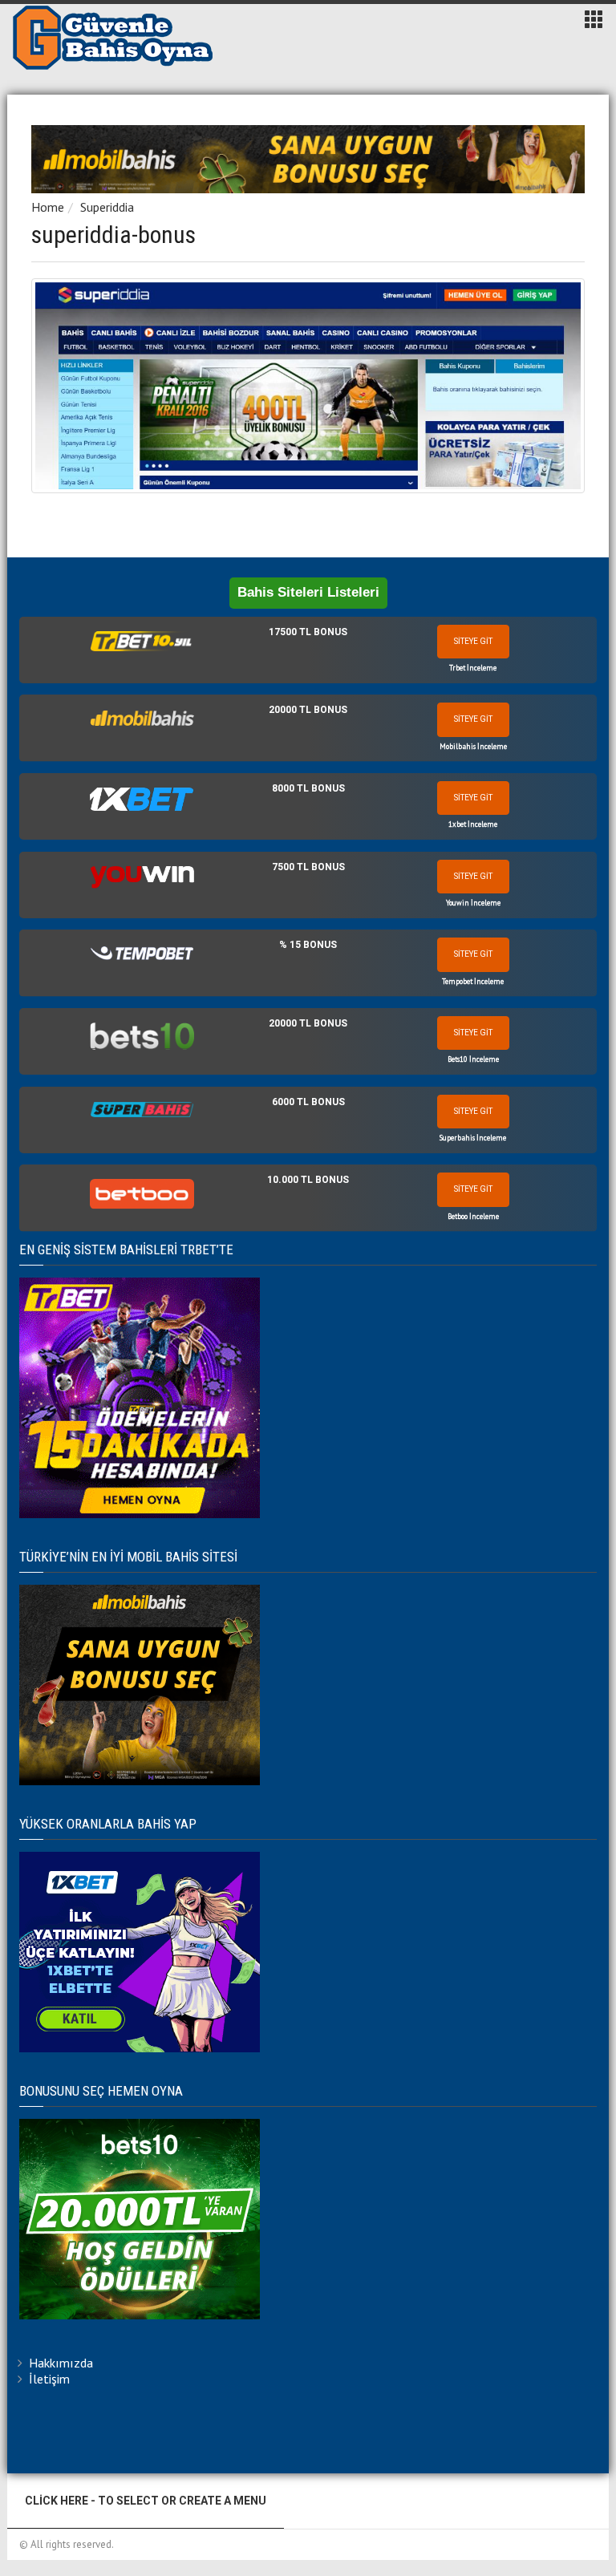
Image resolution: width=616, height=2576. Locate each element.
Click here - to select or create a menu (146, 2501)
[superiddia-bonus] (308, 386)
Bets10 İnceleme (473, 1059)
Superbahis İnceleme (473, 1138)
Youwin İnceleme (473, 903)
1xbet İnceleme (473, 824)
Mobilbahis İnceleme (473, 746)
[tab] (308, 650)
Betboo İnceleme (473, 1216)
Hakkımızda (61, 2363)
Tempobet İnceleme (473, 981)
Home (48, 207)
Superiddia (107, 207)
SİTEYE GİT (473, 641)
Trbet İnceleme (473, 668)
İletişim (49, 2379)
